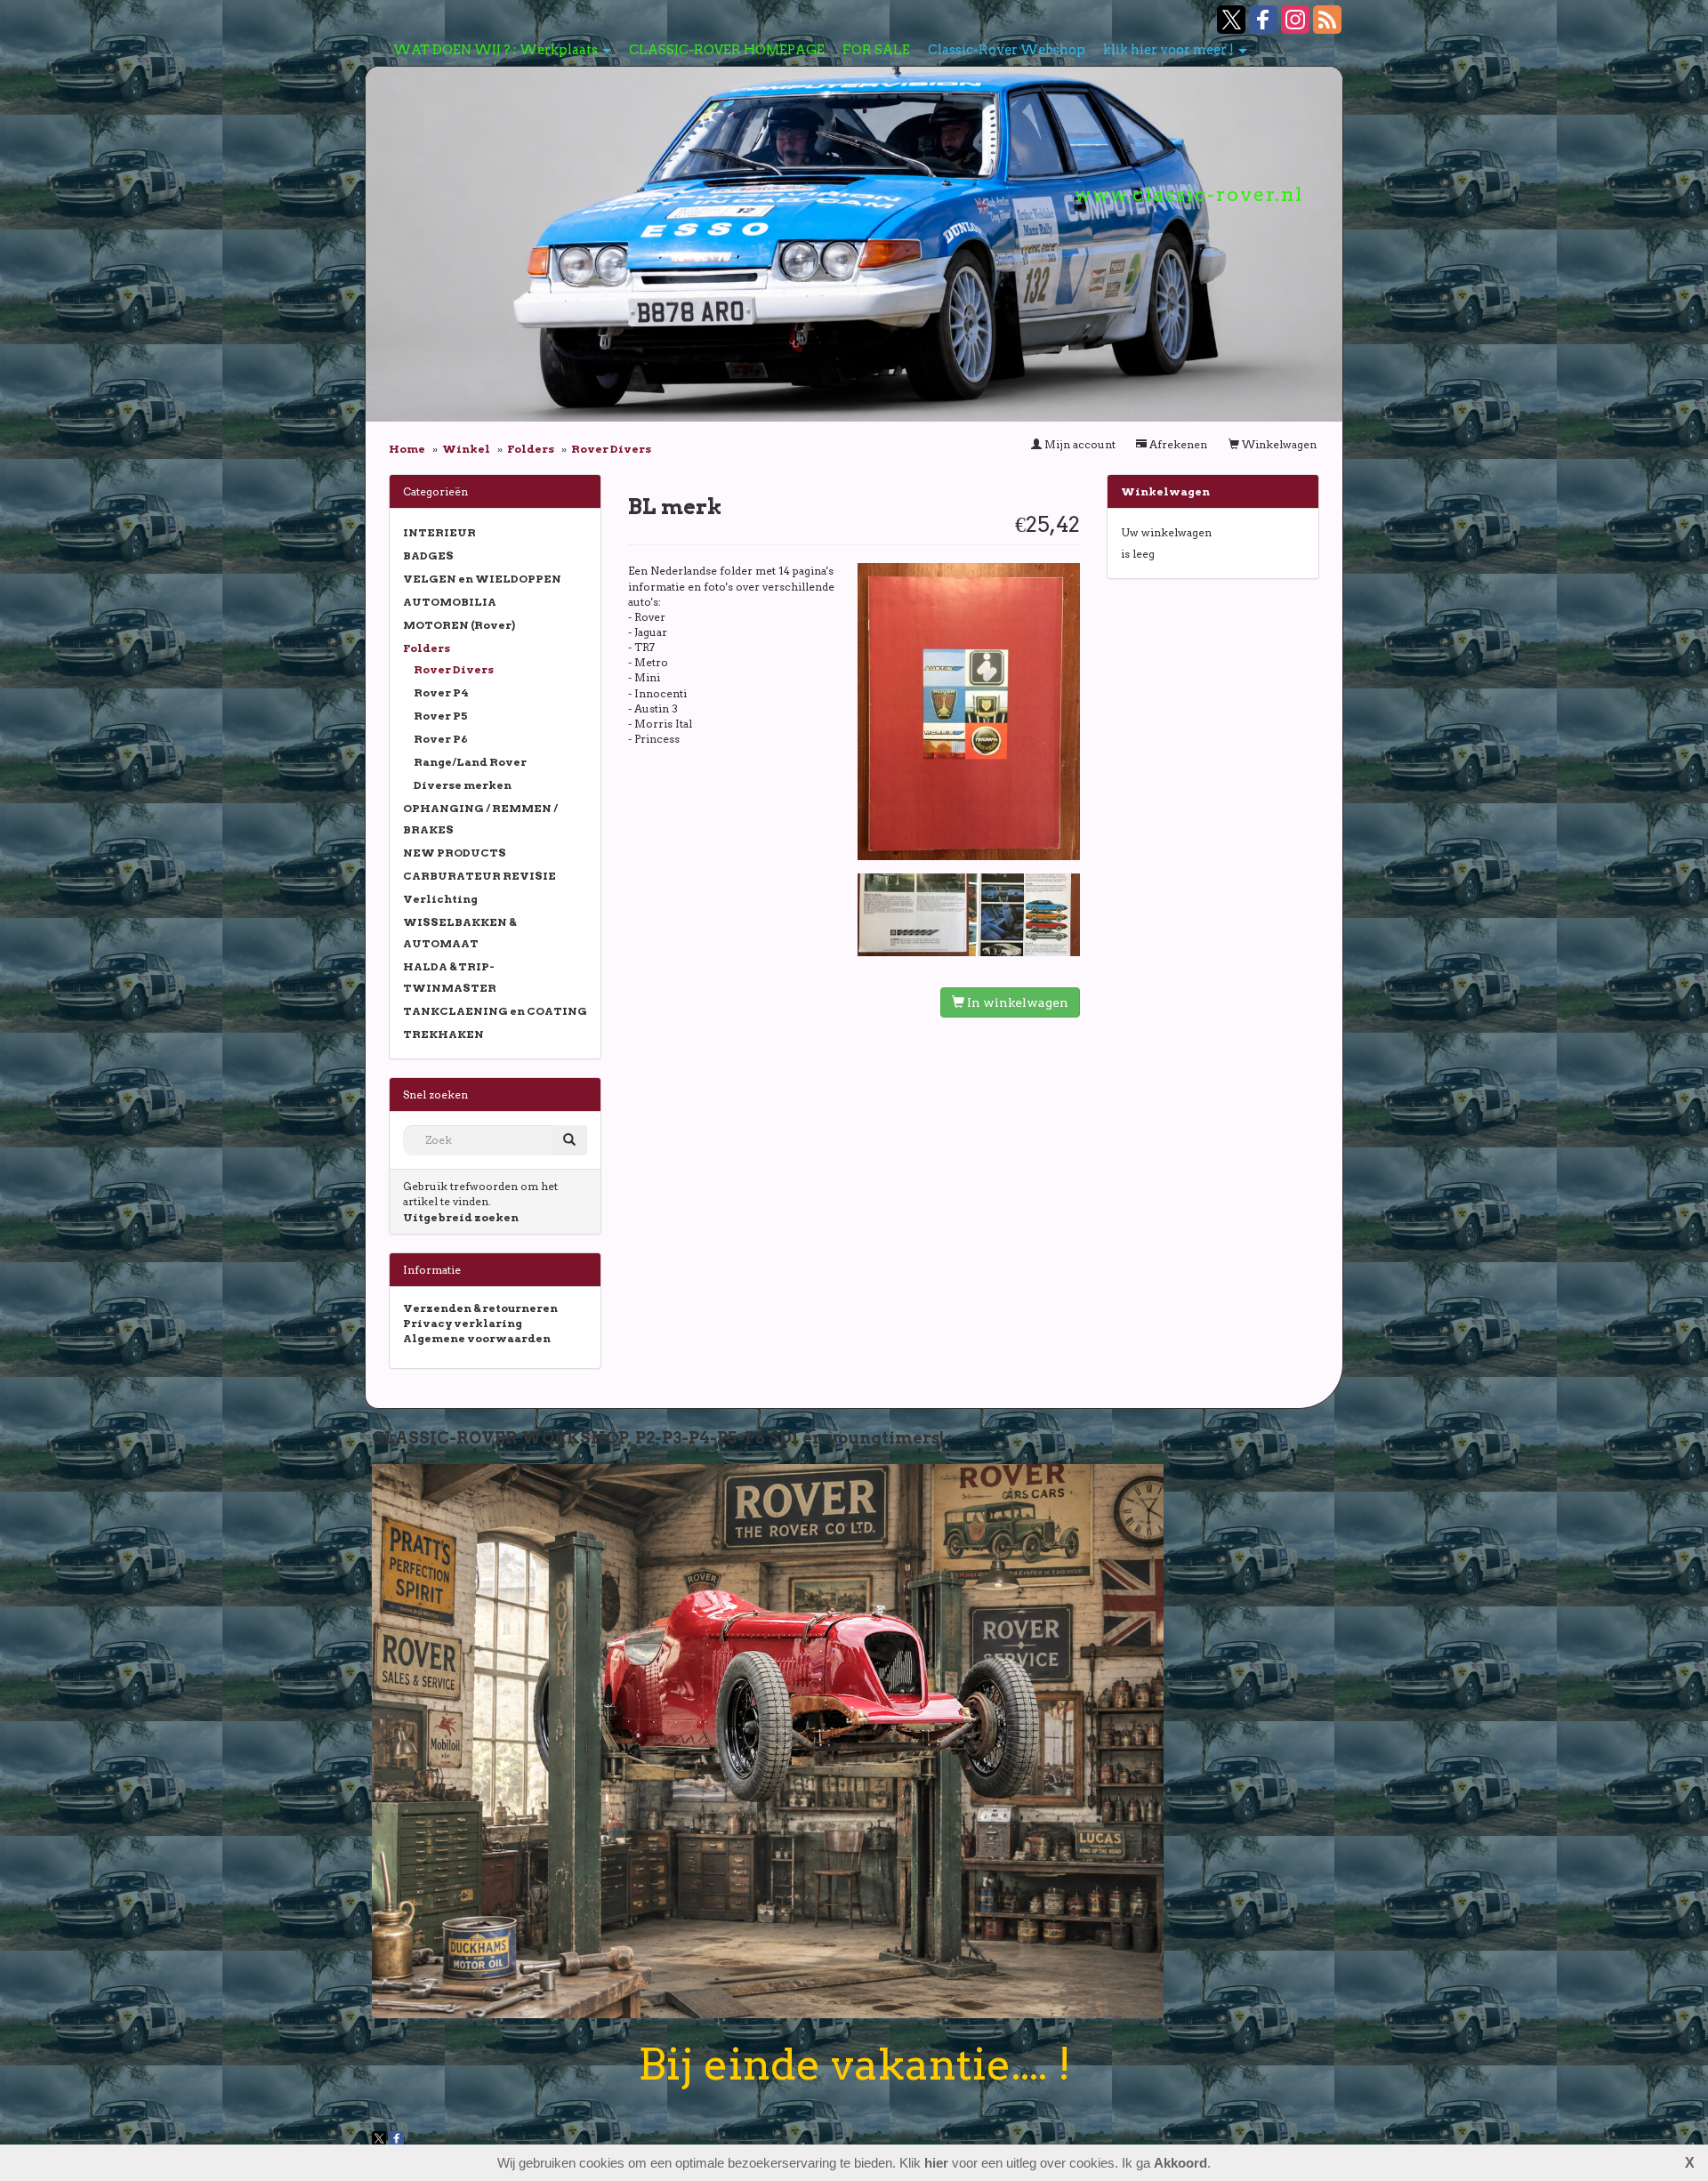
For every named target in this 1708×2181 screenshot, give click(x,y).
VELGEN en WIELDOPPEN (482, 579)
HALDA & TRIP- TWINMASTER (450, 977)
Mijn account (1079, 444)
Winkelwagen (1278, 444)
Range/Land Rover (470, 762)
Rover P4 (441, 692)
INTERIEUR (439, 532)
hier (936, 2163)
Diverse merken (463, 785)
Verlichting (440, 899)
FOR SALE (876, 50)
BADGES (428, 555)
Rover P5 (441, 716)
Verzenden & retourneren (480, 1308)
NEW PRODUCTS (455, 853)
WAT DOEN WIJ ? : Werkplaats (495, 50)
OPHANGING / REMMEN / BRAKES (480, 819)
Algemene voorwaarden (477, 1338)
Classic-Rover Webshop (1007, 50)
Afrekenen (1177, 444)
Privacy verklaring (463, 1323)
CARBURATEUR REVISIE (479, 876)
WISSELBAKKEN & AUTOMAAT (459, 933)
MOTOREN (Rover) (459, 625)
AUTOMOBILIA (450, 602)
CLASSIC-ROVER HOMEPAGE (727, 50)
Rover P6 (441, 739)
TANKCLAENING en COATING (495, 1011)
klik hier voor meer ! (1168, 50)
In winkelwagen (1016, 1002)
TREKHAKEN (443, 1034)
